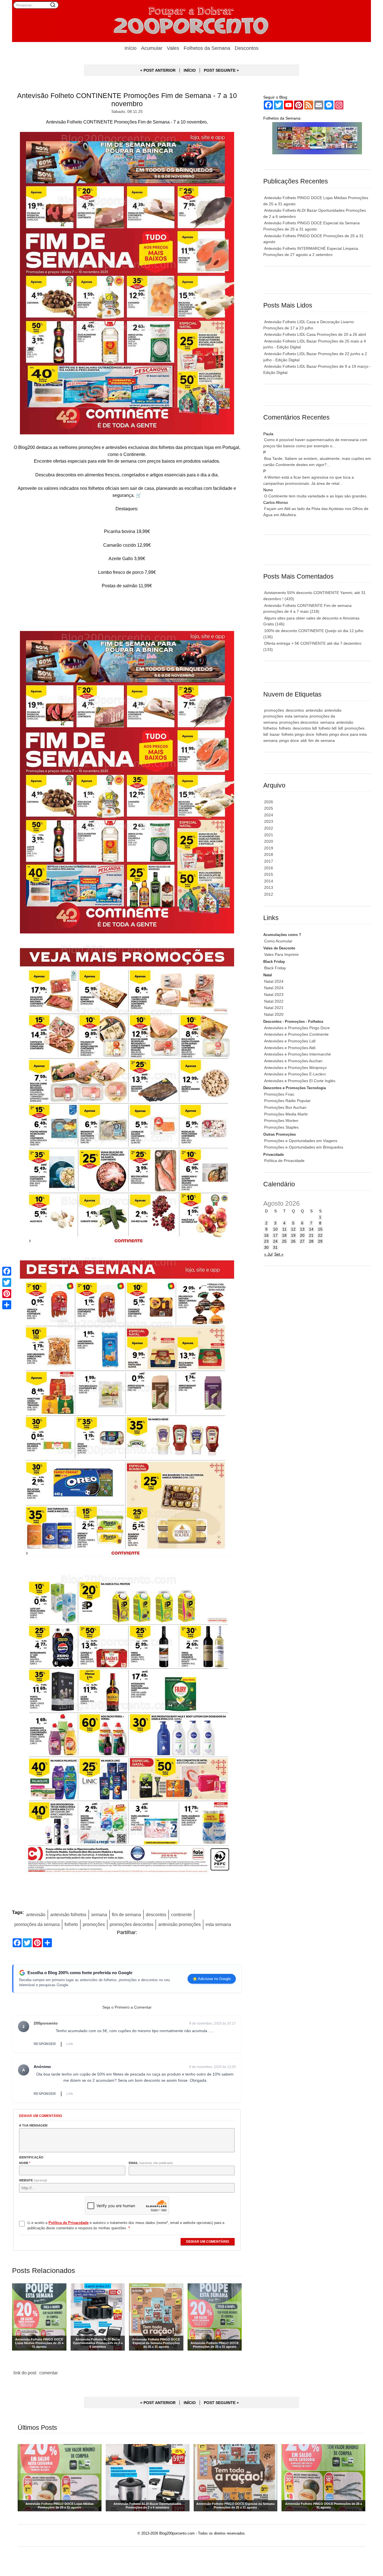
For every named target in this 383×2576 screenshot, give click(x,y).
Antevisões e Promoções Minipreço (295, 1068)
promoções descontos (131, 1924)
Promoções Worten (281, 1121)
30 (266, 1247)
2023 (269, 821)
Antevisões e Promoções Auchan (293, 1061)
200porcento (46, 2023)
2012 (269, 894)
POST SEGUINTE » (221, 70)
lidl (341, 728)
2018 (269, 854)
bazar (275, 734)
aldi (304, 740)
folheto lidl (327, 728)
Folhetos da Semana (207, 48)
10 (275, 1229)
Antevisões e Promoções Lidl (290, 1041)
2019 (269, 848)
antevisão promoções (179, 1924)
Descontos (247, 48)
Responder (45, 2044)
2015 (269, 874)
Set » (279, 1254)
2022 (269, 828)
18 (284, 1235)
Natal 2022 (274, 1001)
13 (302, 1229)
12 (293, 1229)
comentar (49, 2373)
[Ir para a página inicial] (191, 21)
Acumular (152, 48)
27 (302, 1241)
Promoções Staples (281, 1127)
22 (320, 1235)
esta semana (218, 1924)
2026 (269, 802)
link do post (25, 2373)
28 (311, 1241)
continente (181, 1914)
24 (275, 1241)
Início (131, 48)
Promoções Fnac (279, 1094)
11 (284, 1229)
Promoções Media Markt (286, 1114)
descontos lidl (305, 728)
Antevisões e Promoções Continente (296, 1034)
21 (311, 1235)
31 (275, 1247)
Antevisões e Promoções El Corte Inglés (300, 1081)
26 (293, 1241)
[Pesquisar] (53, 5)
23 (266, 1241)
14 (311, 1229)
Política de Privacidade (284, 1161)
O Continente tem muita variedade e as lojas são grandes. (316, 496)
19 (293, 1235)
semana (99, 1914)
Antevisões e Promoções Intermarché (297, 1054)
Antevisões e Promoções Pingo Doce (297, 1028)
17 (275, 1235)
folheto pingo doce (298, 734)
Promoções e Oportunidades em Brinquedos (304, 1147)
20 (302, 1235)
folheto (71, 1924)
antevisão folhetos (68, 1914)
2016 (269, 868)
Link (70, 2044)
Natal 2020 (274, 1014)
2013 (269, 888)
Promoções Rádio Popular (287, 1101)
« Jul (268, 1254)
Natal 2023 (274, 994)
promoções (94, 1924)
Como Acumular (278, 941)
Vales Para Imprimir (282, 954)
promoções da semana (37, 1924)
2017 (269, 861)
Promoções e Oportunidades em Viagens (301, 1141)
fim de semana (126, 1914)
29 (320, 1241)
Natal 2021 (274, 1008)
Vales (173, 48)
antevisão (36, 1914)
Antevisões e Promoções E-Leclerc (295, 1074)
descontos (156, 1914)
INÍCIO (190, 70)
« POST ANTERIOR (158, 70)
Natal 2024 (274, 981)
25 (284, 1241)
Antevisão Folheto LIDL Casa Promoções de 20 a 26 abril (315, 334)
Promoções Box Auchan (285, 1107)
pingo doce (289, 740)
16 (266, 1235)
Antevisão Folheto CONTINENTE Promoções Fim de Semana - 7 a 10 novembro (127, 100)
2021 (269, 835)
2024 (269, 815)
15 (320, 1229)
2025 (269, 808)
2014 (269, 881)
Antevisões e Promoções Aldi (290, 1048)
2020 (269, 841)
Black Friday (275, 968)
